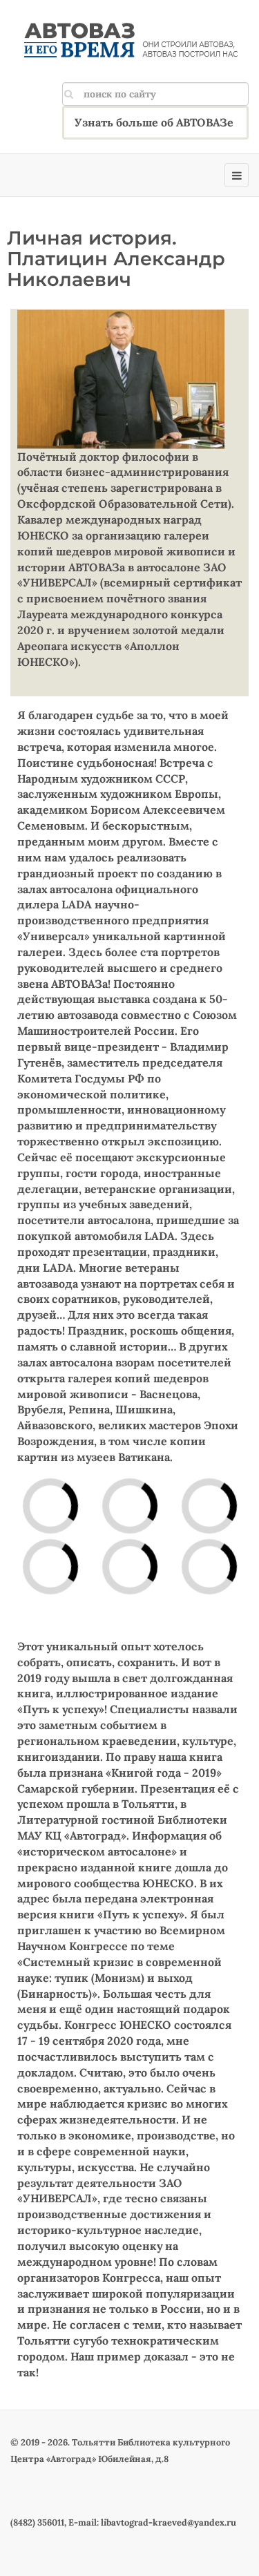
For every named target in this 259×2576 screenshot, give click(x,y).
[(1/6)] (81, 1529)
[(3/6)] (160, 1529)
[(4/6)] (160, 1589)
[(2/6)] (81, 1589)
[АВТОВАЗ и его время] (130, 41)
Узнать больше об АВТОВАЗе (154, 122)
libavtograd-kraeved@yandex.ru (169, 2522)
